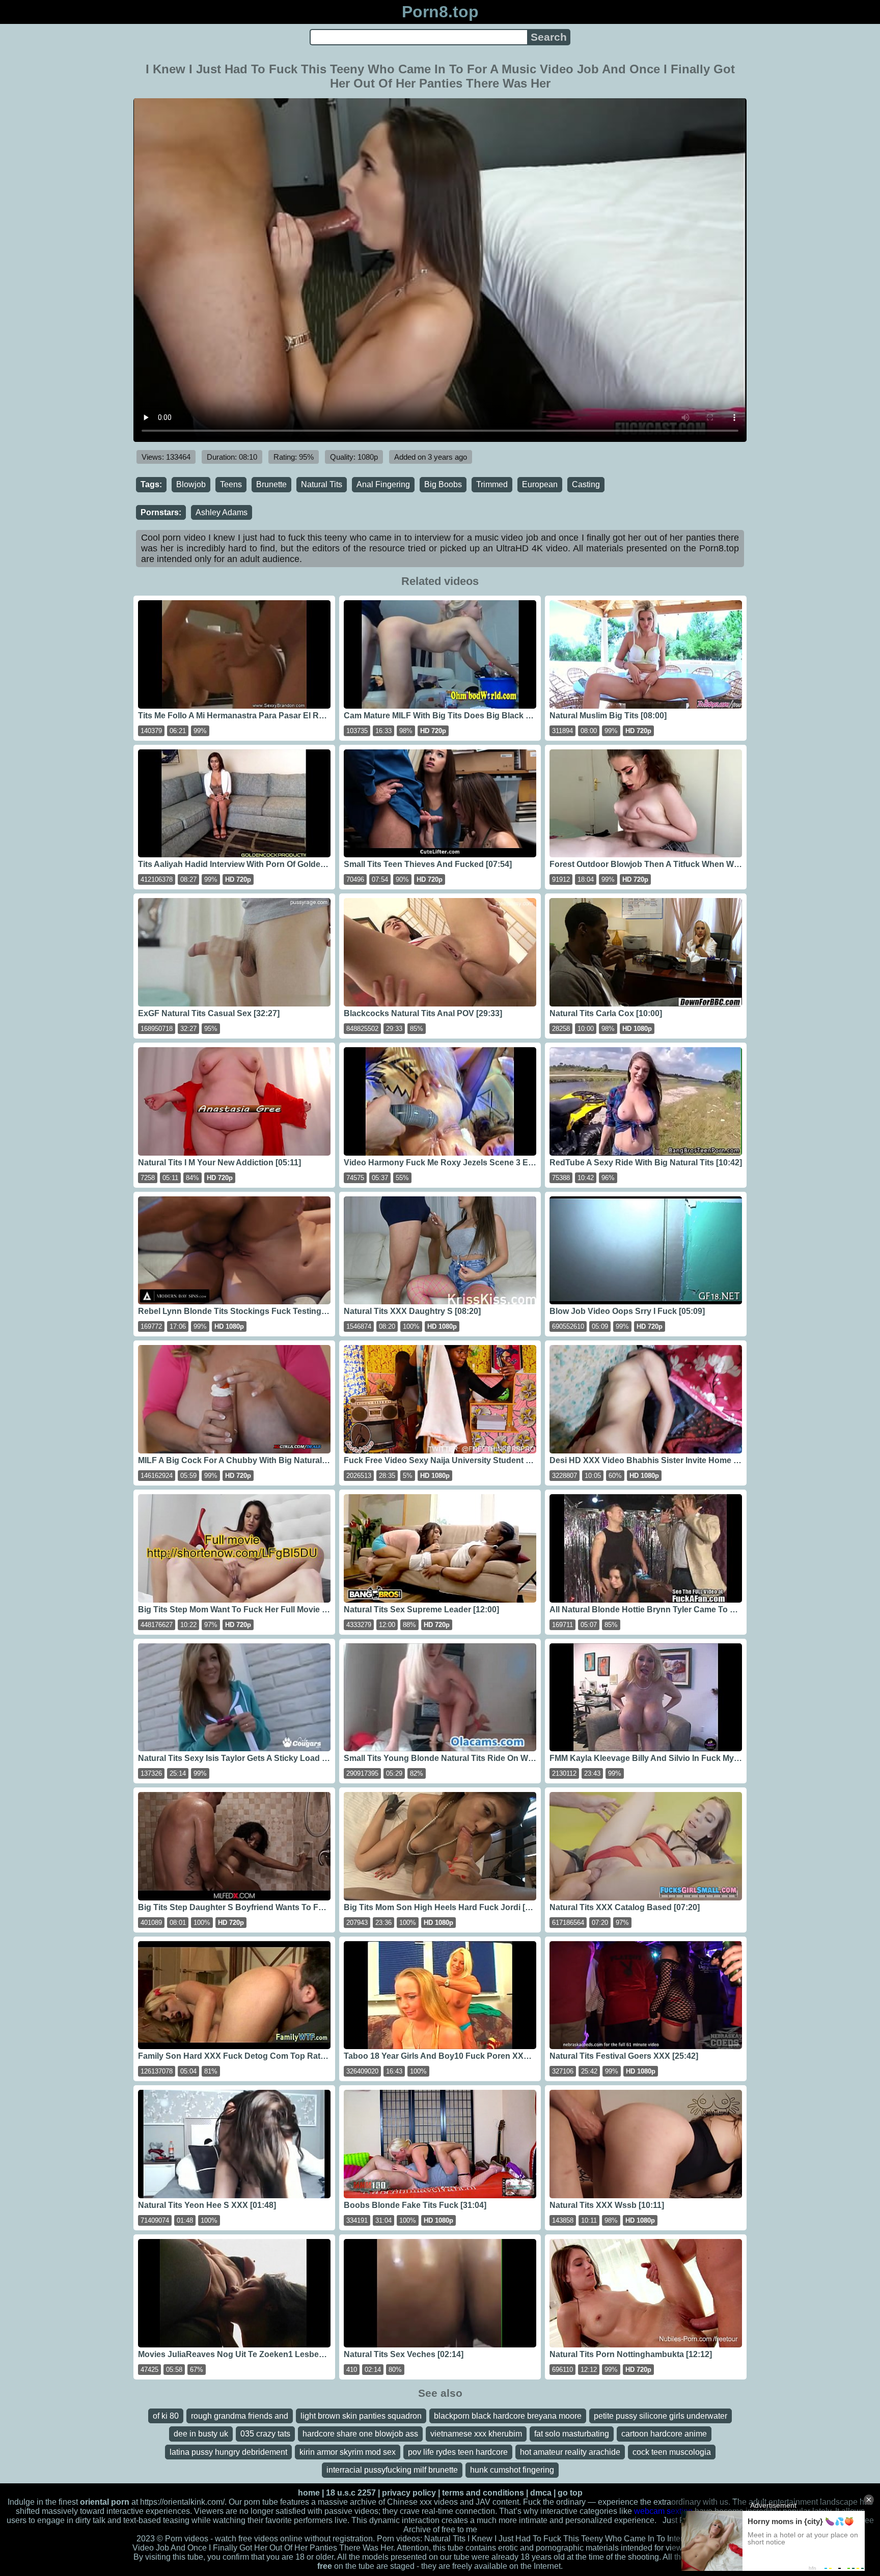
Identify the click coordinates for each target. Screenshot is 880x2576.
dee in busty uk (201, 2434)
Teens (231, 484)
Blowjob (191, 484)
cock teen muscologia (672, 2452)
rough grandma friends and (240, 2416)
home (309, 2493)
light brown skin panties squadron (361, 2416)
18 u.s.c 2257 (351, 2493)
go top (570, 2493)
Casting (586, 484)
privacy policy (409, 2493)
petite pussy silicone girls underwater (661, 2416)
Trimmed (492, 484)
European (540, 484)
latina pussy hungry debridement (228, 2452)
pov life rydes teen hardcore (458, 2452)
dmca (541, 2493)
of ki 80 (166, 2416)
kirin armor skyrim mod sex (348, 2452)
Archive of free (429, 2529)
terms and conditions (483, 2493)
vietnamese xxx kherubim (476, 2434)
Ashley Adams (222, 512)
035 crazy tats (265, 2434)
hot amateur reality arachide (570, 2452)
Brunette (271, 484)
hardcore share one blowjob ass (360, 2434)
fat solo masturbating (572, 2434)
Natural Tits (322, 484)
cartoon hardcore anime (664, 2434)
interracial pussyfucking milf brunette (392, 2470)
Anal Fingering (383, 484)
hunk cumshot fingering (512, 2470)
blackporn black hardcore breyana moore (508, 2416)
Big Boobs (443, 484)
